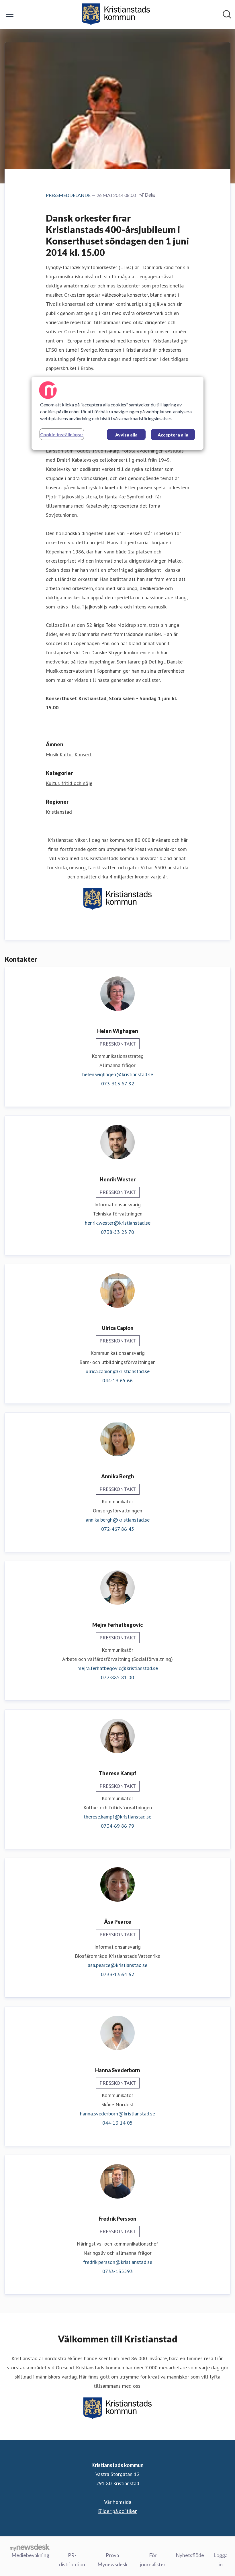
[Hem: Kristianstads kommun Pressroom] (116, 14)
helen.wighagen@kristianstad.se (118, 1074)
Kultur (66, 754)
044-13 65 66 (117, 1380)
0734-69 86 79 (117, 1826)
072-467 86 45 (118, 1529)
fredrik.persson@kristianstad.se (118, 2262)
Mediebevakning (30, 2555)
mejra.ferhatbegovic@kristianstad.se (118, 1668)
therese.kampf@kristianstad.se (117, 1817)
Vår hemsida (118, 2502)
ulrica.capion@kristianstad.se (118, 1371)
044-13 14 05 (117, 2123)
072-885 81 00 (117, 1677)
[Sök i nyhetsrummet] (227, 14)
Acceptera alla (173, 435)
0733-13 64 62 (117, 1974)
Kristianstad (59, 812)
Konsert (83, 754)
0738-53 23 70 (117, 1232)
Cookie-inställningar (62, 434)
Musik (52, 754)
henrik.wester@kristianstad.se (118, 1223)
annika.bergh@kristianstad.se (118, 1520)
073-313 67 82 (118, 1084)
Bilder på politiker (117, 2511)
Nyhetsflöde (190, 2555)
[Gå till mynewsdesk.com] (30, 2547)
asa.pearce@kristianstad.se (117, 1965)
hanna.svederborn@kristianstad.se (117, 2114)
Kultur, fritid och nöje (69, 783)
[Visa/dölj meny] (10, 14)
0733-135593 (117, 2271)
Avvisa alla (126, 435)
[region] (117, 413)
